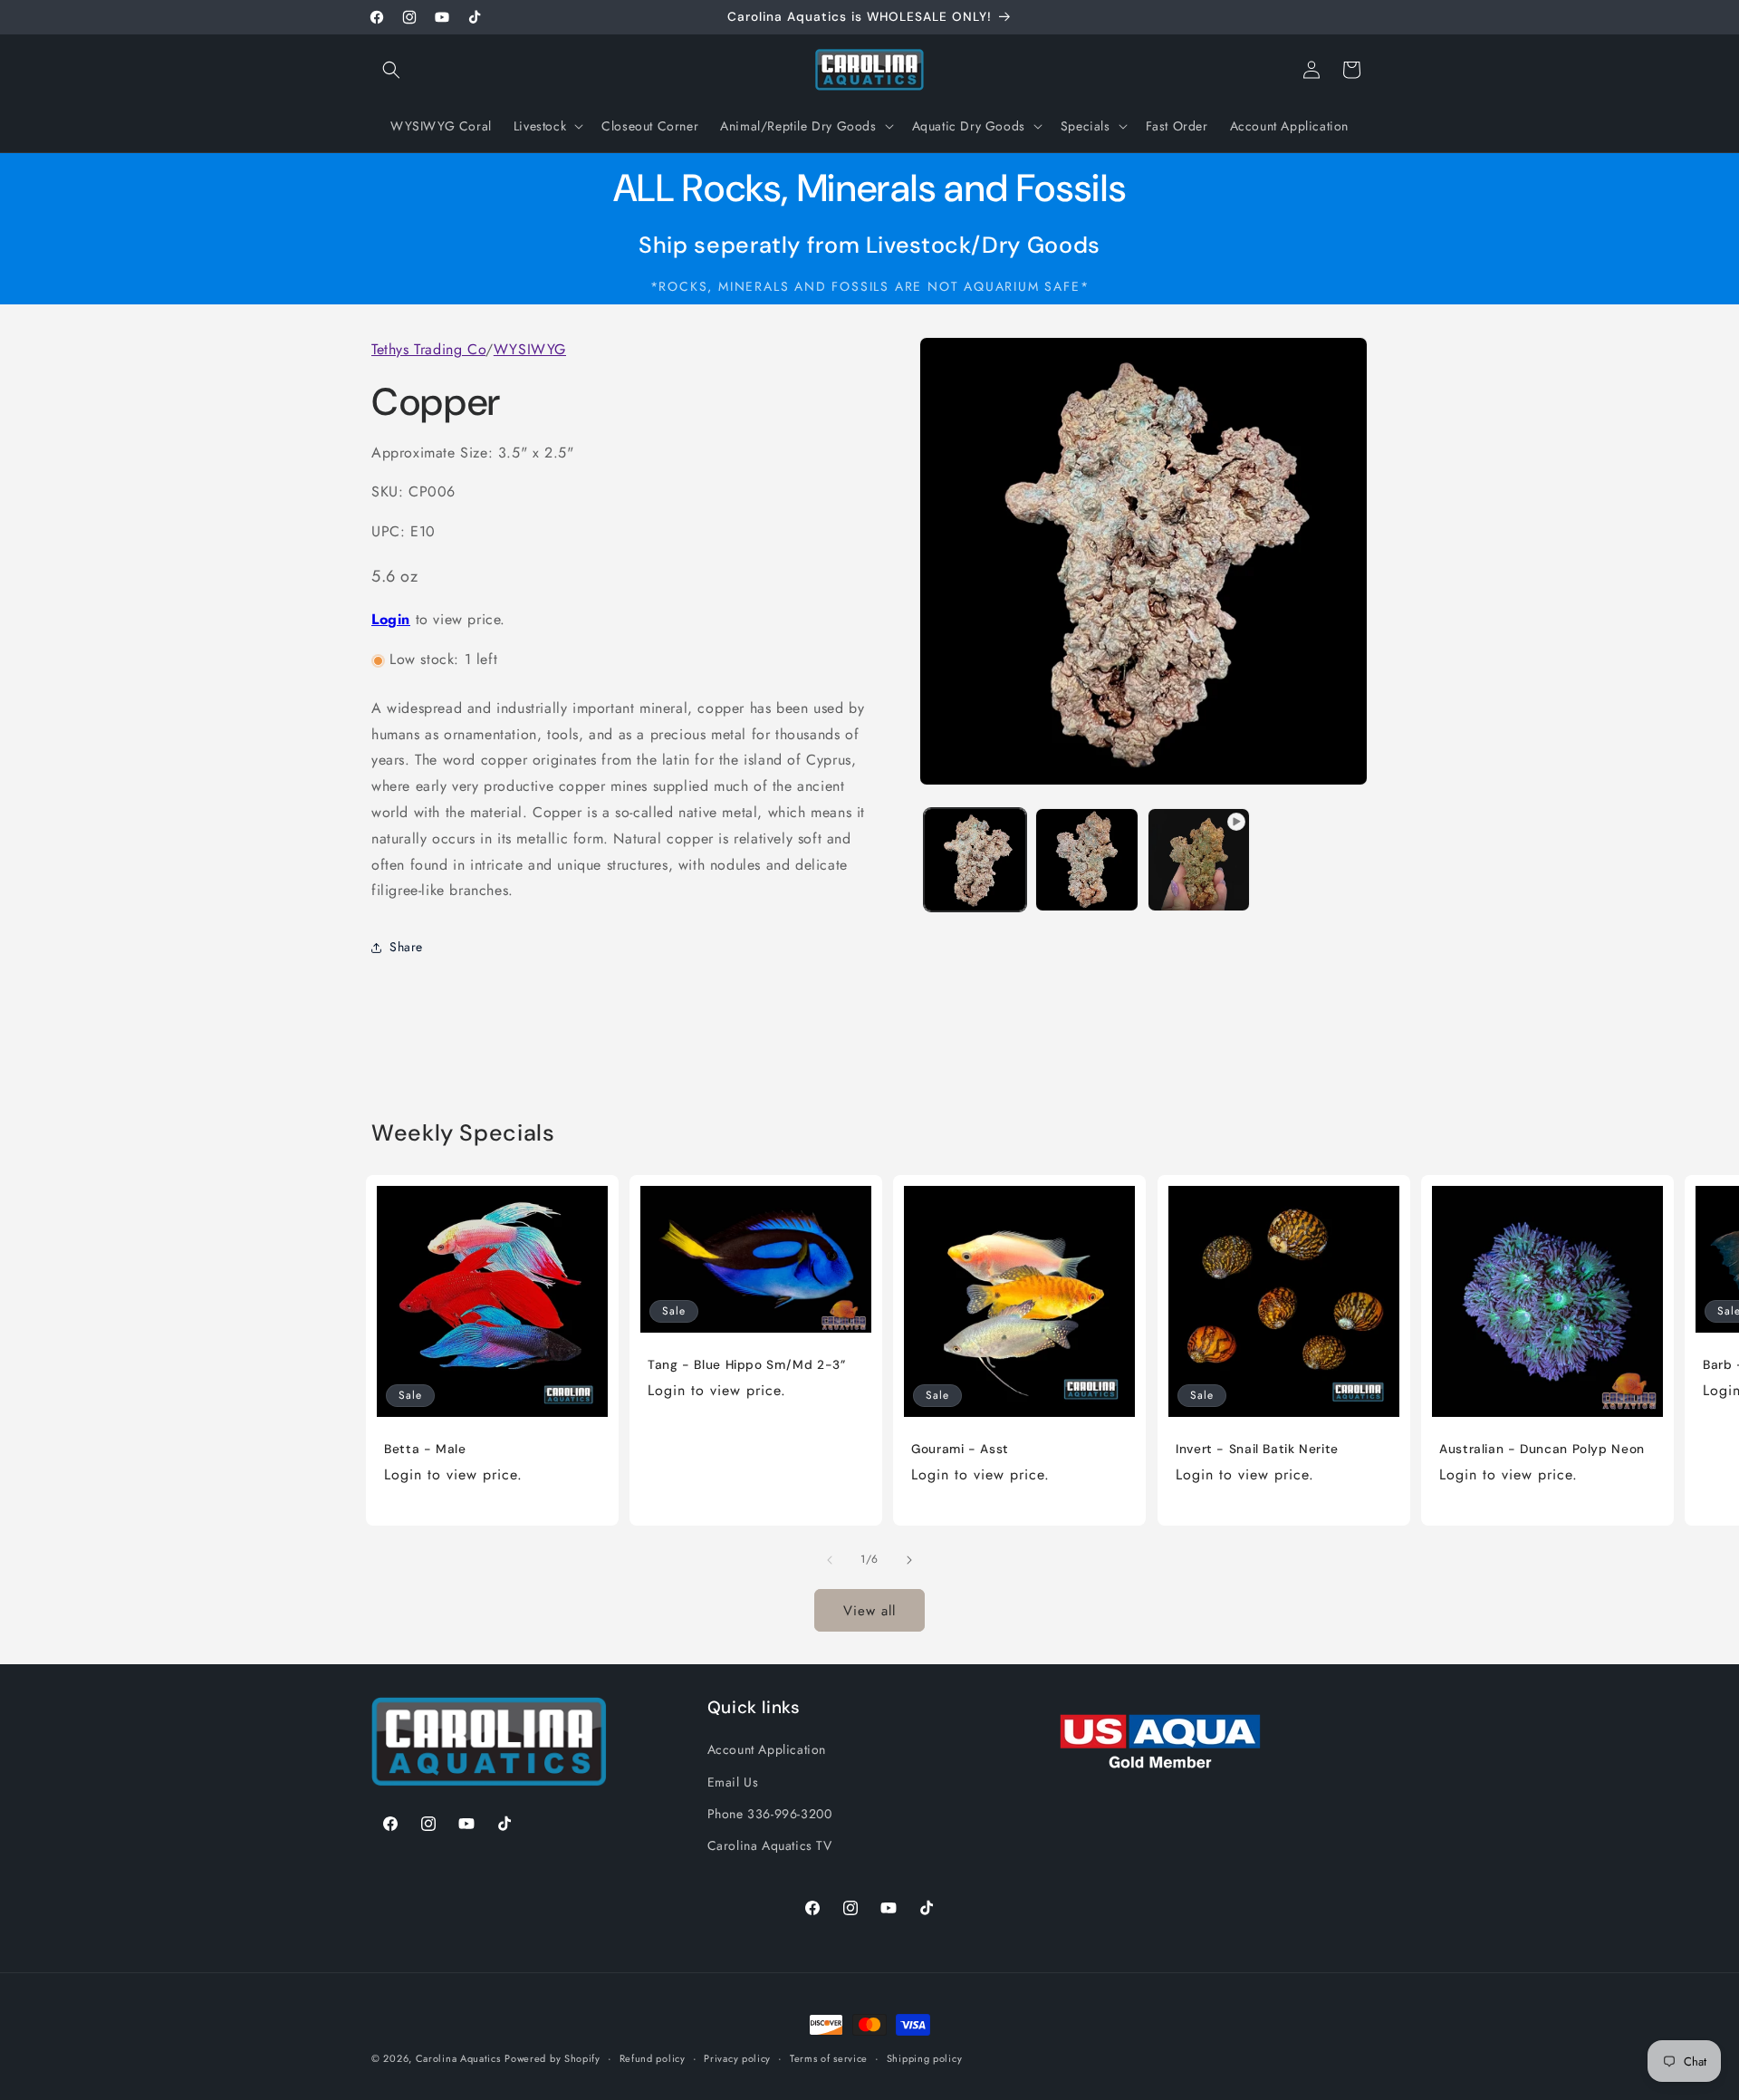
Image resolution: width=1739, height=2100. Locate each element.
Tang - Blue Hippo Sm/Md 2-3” (747, 1365)
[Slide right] (909, 1560)
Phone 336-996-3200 (770, 1813)
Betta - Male (425, 1449)
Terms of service (829, 2057)
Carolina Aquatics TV (770, 1845)
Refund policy (653, 2057)
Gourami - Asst (960, 1449)
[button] (391, 70)
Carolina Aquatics (458, 2058)
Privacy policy (737, 2057)
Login (391, 620)
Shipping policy (925, 2057)
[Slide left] (830, 1560)
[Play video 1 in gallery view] (1199, 859)
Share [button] (406, 947)
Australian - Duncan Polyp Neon (1542, 1449)
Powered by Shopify (552, 2058)
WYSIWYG (530, 349)
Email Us (733, 1781)
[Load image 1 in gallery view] (975, 859)
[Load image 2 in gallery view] (1086, 859)
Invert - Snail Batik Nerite (1257, 1449)
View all (869, 1610)
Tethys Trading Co (428, 349)
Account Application (767, 1749)
